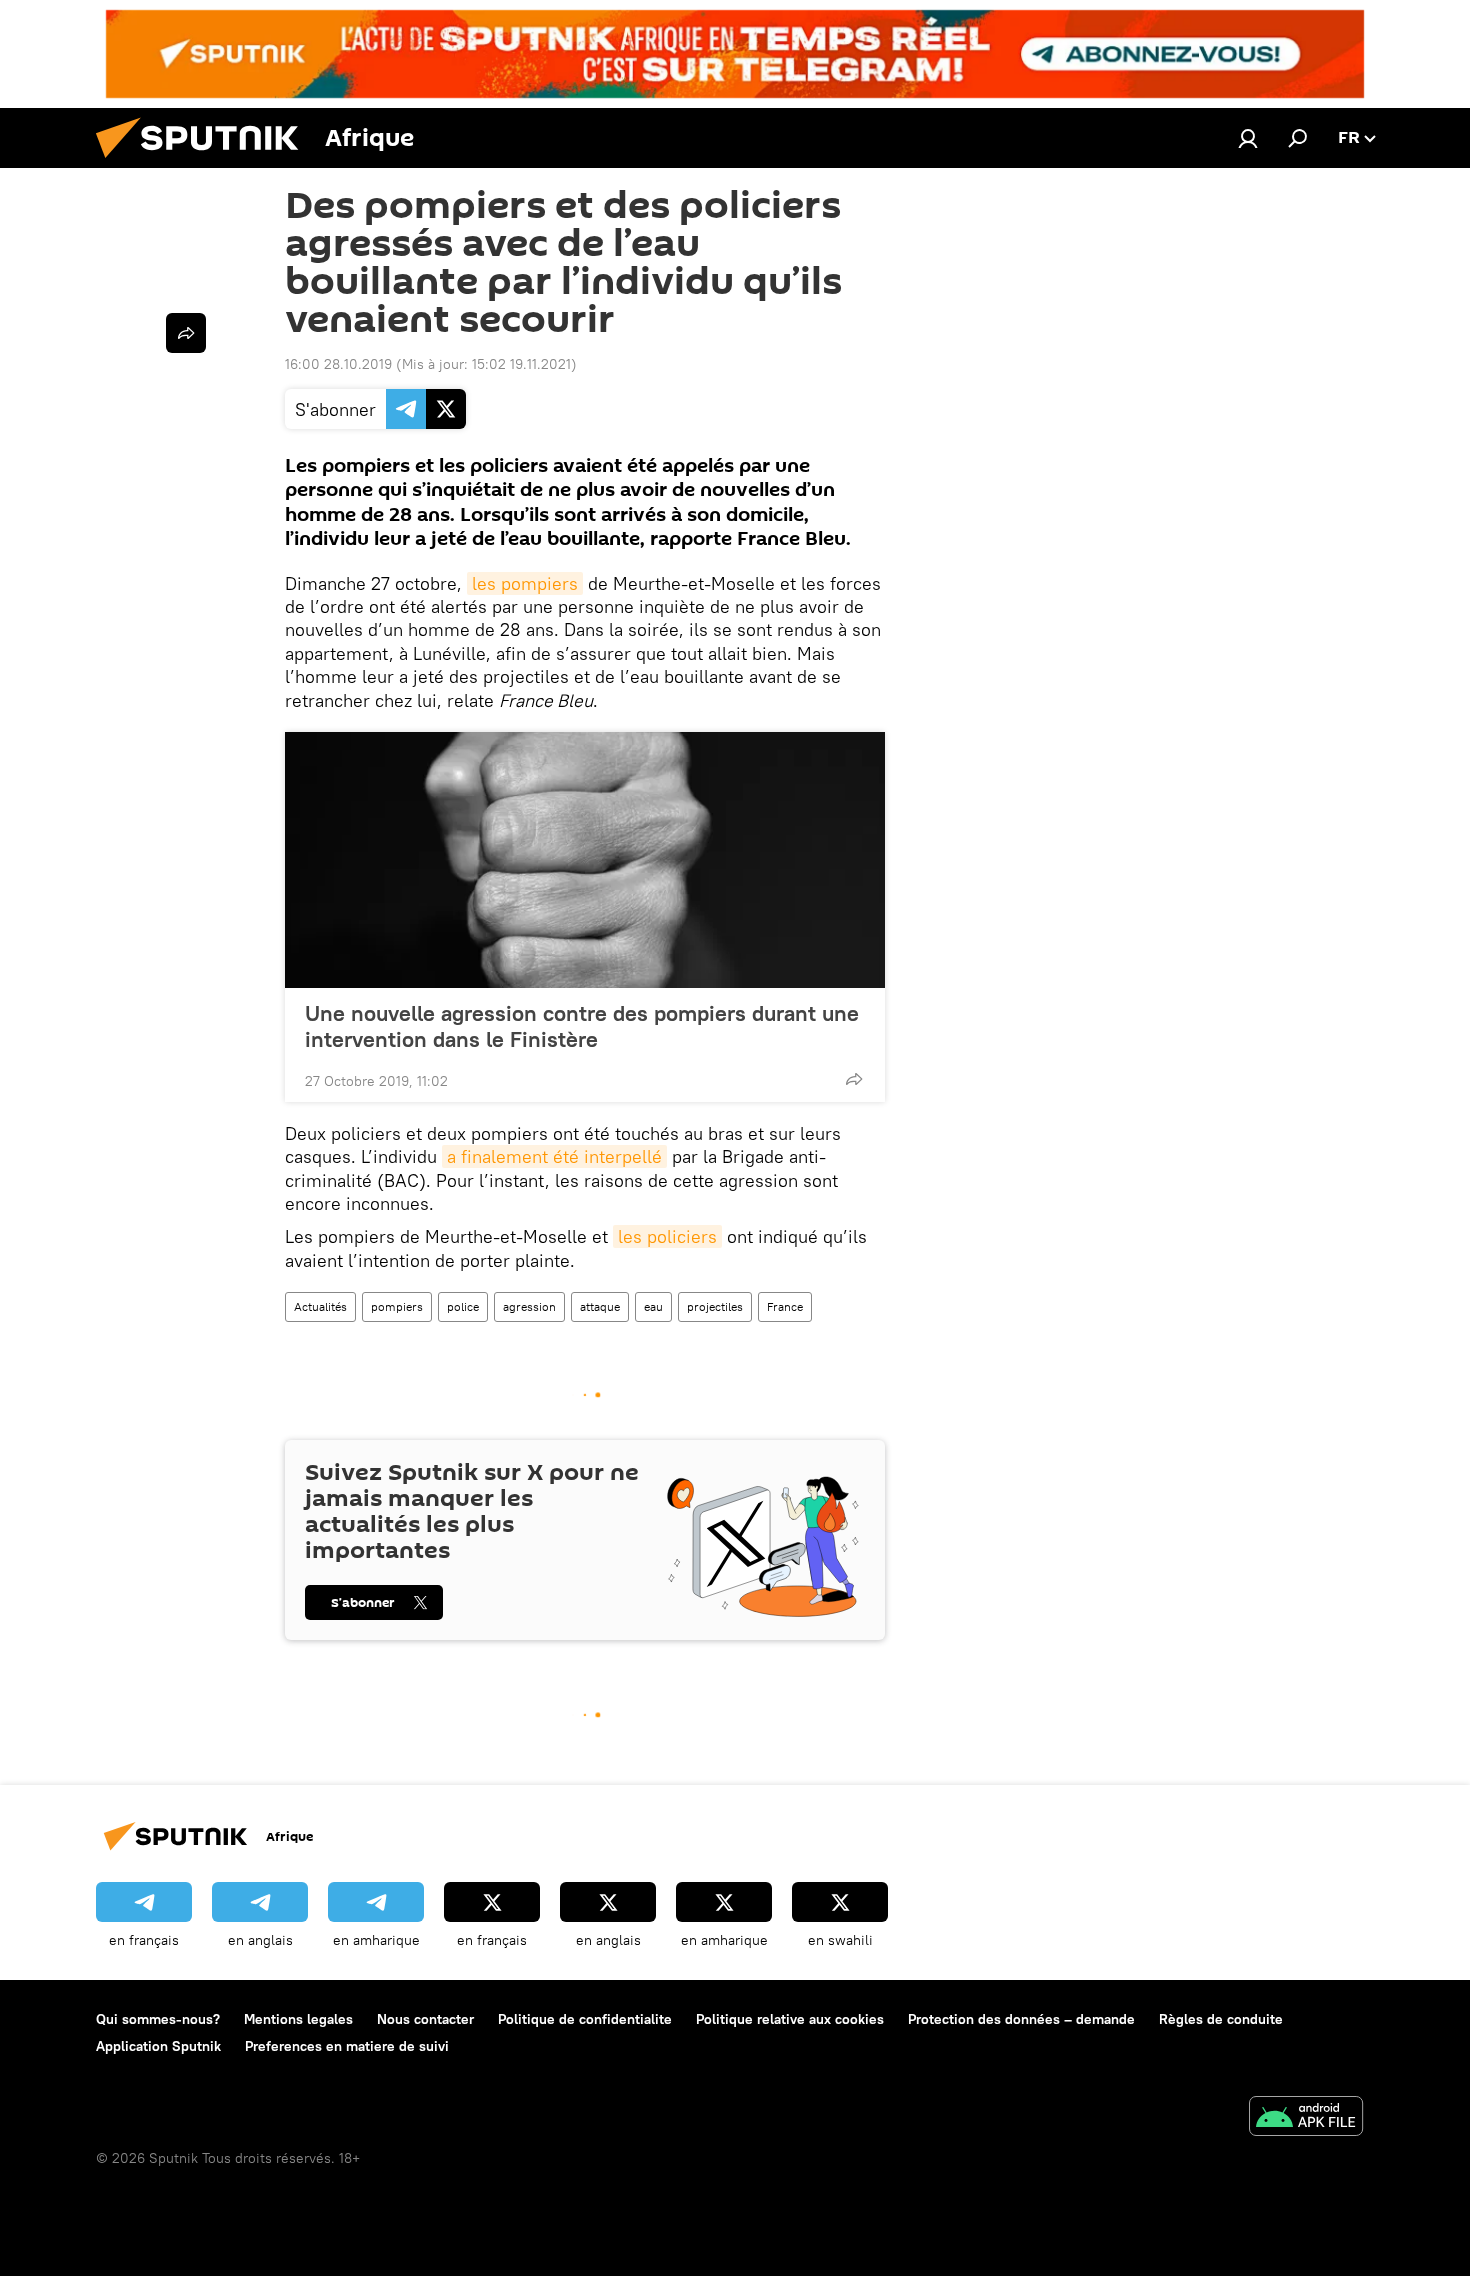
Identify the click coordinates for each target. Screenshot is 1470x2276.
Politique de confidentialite (585, 2019)
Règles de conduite (1221, 2019)
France (785, 1306)
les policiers (667, 1236)
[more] (854, 1079)
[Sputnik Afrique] (205, 163)
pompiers (397, 1306)
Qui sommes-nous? (158, 2019)
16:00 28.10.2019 (338, 364)
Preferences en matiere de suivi (347, 2046)
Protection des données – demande (1021, 2019)
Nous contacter (425, 2019)
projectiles (715, 1306)
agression (529, 1306)
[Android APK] (1306, 2118)
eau (653, 1306)
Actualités (320, 1306)
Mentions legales (298, 2019)
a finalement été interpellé (554, 1156)
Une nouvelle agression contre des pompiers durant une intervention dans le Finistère (582, 1026)
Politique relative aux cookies (790, 2019)
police (463, 1306)
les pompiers (525, 583)
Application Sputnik (158, 2046)
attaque (600, 1306)
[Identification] (1248, 138)
